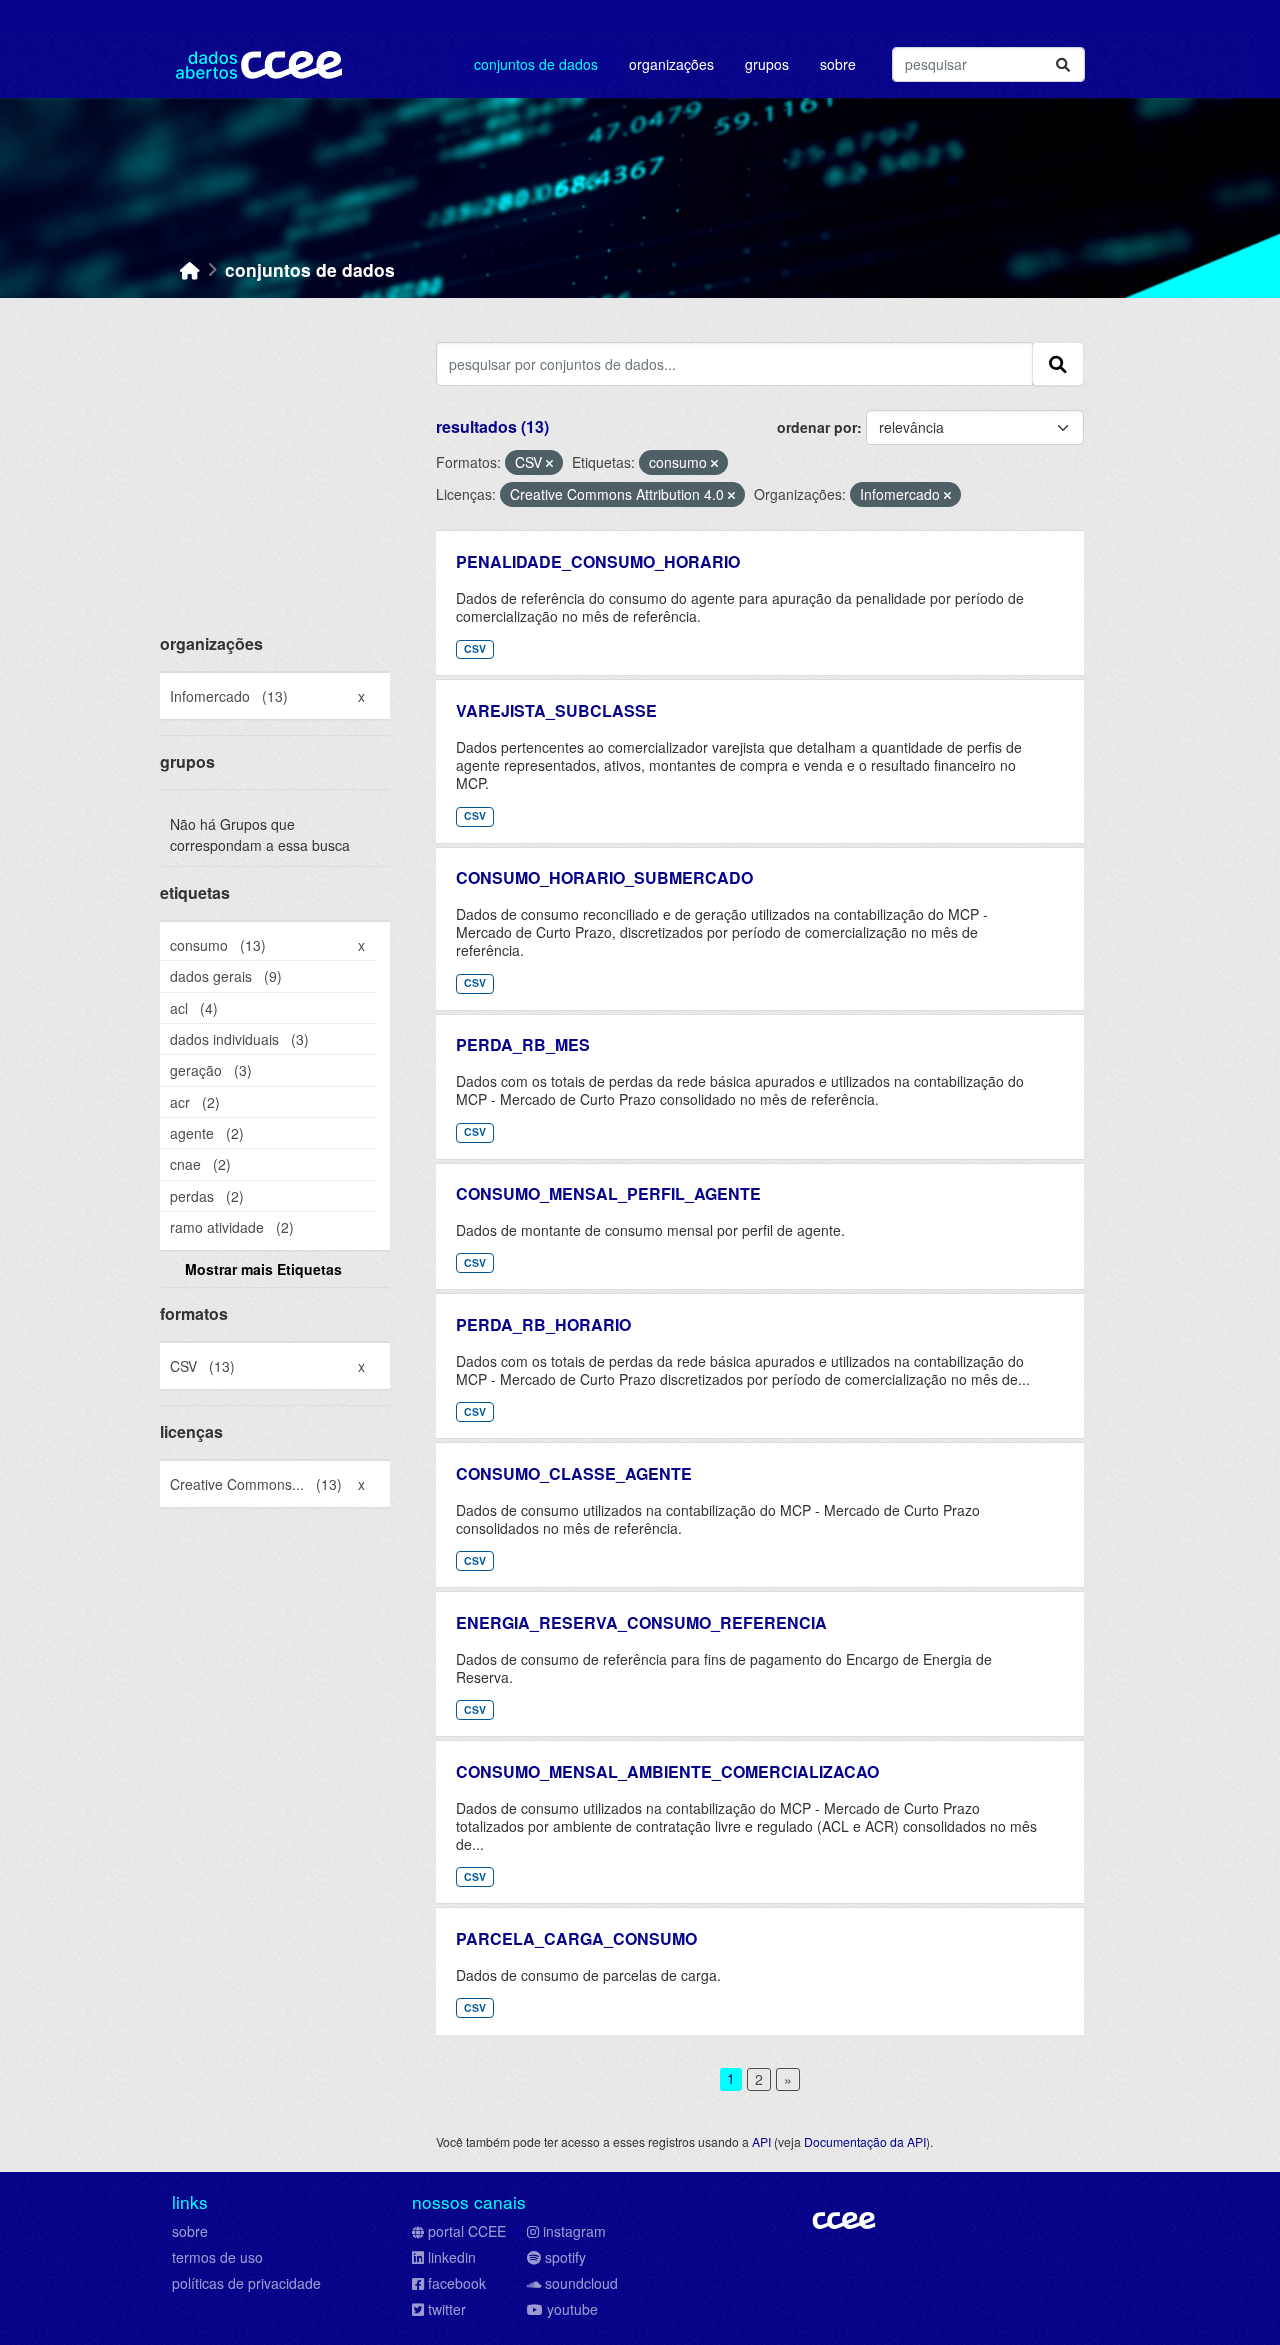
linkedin (452, 2257)
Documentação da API (865, 2141)
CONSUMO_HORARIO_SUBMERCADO (604, 877)
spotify (565, 2257)
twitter (447, 2309)
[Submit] (1063, 64)
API (761, 2141)
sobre (190, 2231)
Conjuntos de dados (536, 64)
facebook (457, 2283)
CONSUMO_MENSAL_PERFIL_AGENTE (608, 1193)
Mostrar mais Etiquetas (263, 1269)
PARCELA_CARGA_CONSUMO (576, 1938)
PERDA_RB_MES (523, 1044)
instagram (574, 2231)
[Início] (190, 269)
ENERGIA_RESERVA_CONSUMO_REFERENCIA (641, 1622)
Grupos (767, 64)
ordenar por (817, 427)
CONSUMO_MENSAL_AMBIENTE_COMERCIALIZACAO (667, 1771)
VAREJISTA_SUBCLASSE (556, 710)
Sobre (838, 64)
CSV (475, 648)
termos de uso (217, 2257)
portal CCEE (467, 2231)
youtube (572, 2309)
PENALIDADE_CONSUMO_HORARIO (598, 561)
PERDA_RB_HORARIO (543, 1324)
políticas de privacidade (246, 2283)
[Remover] (549, 463)
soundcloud (581, 2283)
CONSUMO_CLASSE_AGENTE (574, 1473)
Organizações (671, 64)
